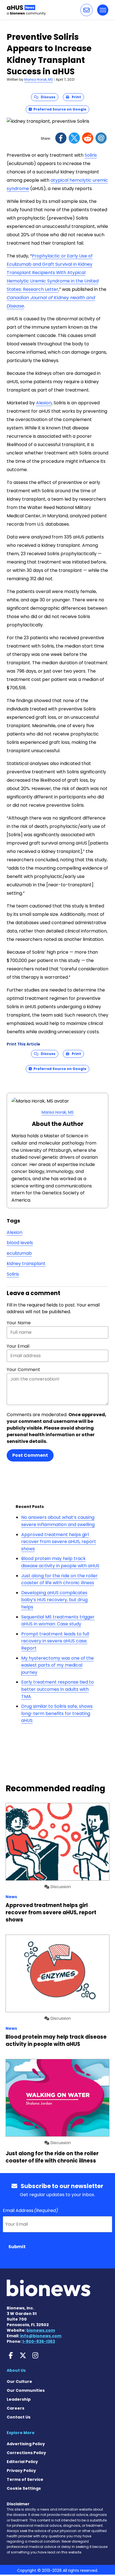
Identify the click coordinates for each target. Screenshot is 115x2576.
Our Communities (26, 2390)
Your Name (19, 1323)
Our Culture (19, 2381)
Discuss (47, 97)
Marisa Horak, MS (39, 79)
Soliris (91, 155)
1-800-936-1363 (39, 2341)
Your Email (18, 1346)
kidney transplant (26, 1264)
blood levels (20, 1243)
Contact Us (19, 2417)
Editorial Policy (22, 2462)
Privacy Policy (21, 2471)
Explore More (21, 2433)
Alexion (44, 403)
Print (75, 97)
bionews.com (41, 2330)
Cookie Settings (24, 2488)
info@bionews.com (41, 2336)
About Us (16, 2370)
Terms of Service (25, 2479)
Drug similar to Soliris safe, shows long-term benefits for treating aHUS (57, 1713)
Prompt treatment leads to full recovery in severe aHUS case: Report (55, 1641)
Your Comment (23, 1370)
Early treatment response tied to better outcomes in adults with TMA (57, 1689)
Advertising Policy (26, 2444)
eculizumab (19, 1253)
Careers (15, 2408)
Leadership (19, 2399)
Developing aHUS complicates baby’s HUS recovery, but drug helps (54, 1600)
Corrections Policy (26, 2453)
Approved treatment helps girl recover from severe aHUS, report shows (59, 1542)
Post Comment (30, 1455)
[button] (87, 10)
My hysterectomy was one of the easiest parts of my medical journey (57, 1665)
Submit (17, 2247)
